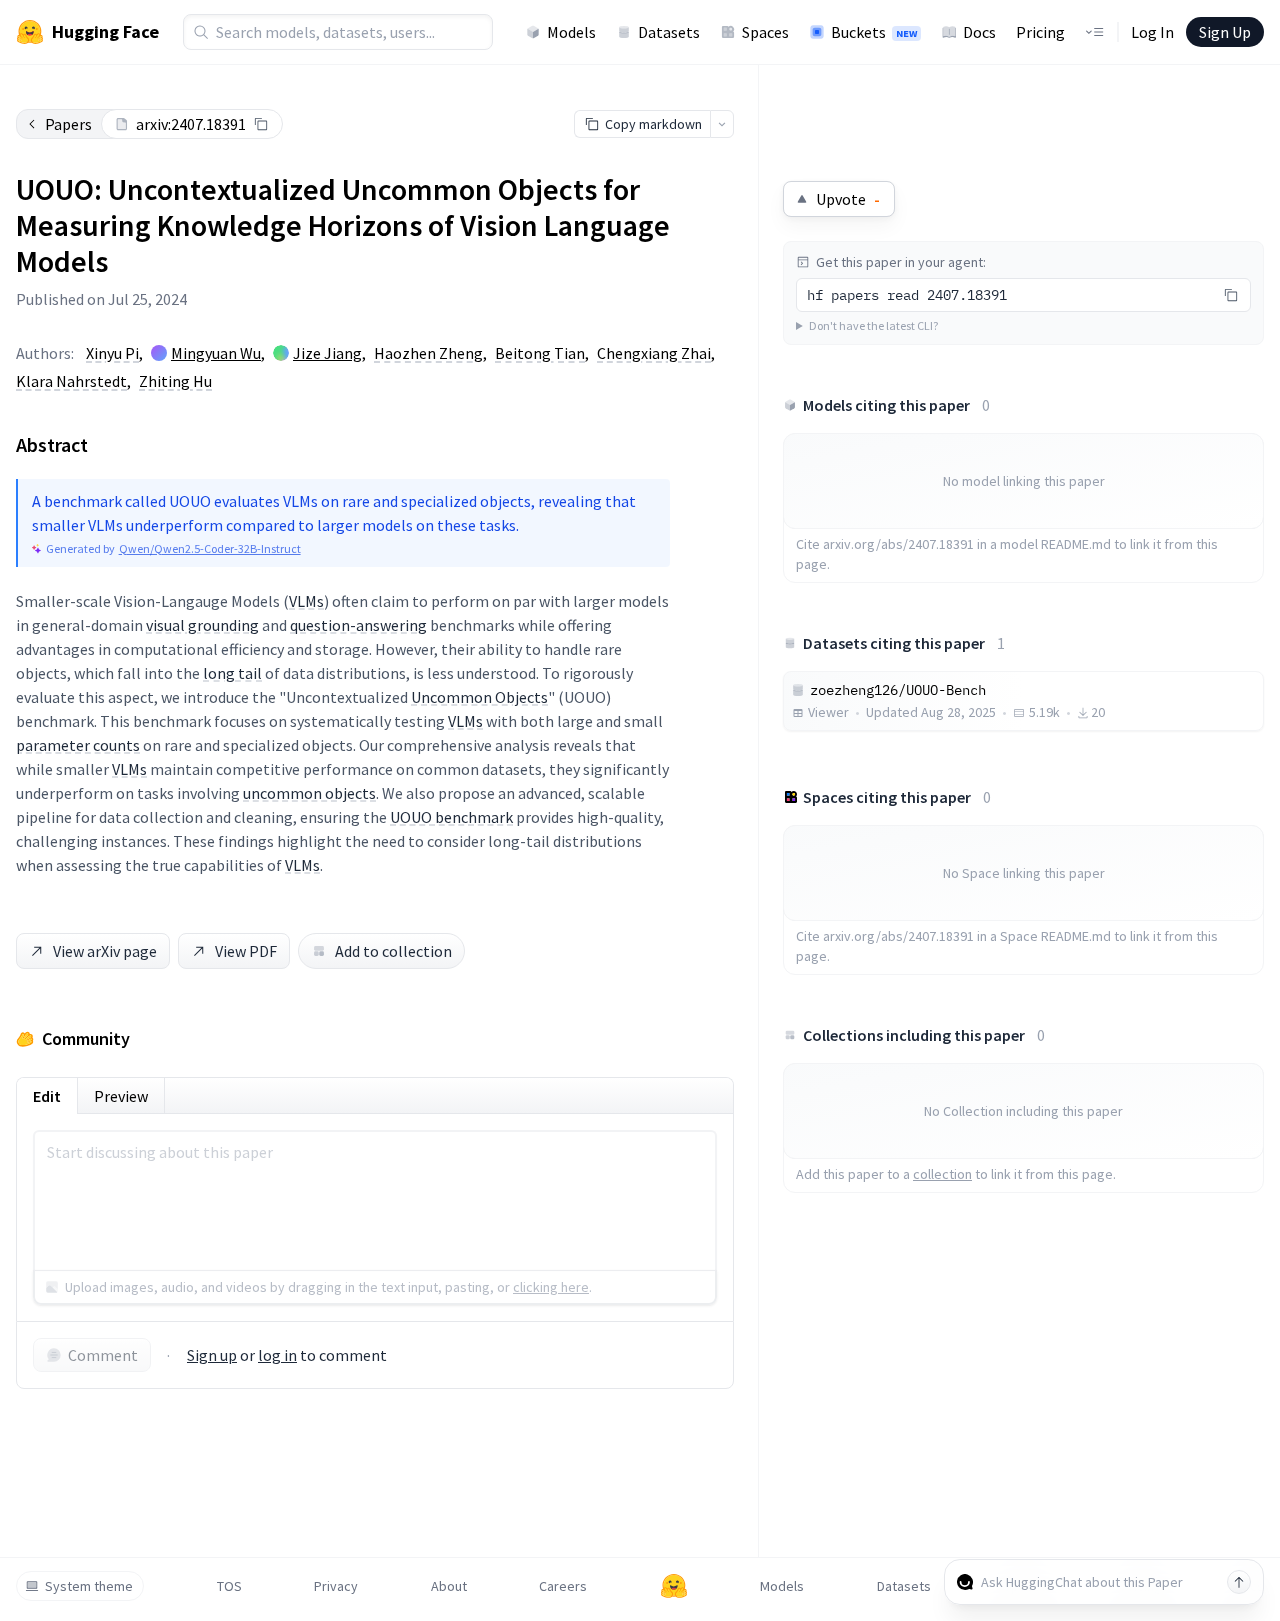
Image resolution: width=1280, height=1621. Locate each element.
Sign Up (1225, 32)
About (449, 1586)
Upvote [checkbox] (848, 199)
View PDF (246, 951)
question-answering (358, 625)
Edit (47, 1096)
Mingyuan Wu (216, 353)
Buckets (874, 32)
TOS (229, 1586)
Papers (68, 124)
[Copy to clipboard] (261, 124)
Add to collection (393, 951)
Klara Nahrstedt (71, 381)
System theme (89, 1586)
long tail (232, 673)
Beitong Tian (540, 353)
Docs (979, 32)
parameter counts (78, 745)
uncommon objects (309, 793)
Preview (121, 1096)
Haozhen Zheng (428, 353)
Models (571, 32)
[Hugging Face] (674, 1586)
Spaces (765, 32)
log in (277, 1355)
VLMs (306, 601)
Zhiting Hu (175, 381)
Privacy (336, 1586)
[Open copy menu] (722, 124)
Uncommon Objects (479, 697)
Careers (563, 1586)
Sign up (212, 1355)
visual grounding (202, 625)
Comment (103, 1355)
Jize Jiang (327, 353)
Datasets (669, 32)
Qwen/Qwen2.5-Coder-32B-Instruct (210, 548)
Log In (1152, 32)
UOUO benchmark (451, 817)
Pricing (1040, 32)
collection (942, 1174)
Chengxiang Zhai (654, 353)
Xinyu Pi (112, 353)
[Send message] (1239, 1582)
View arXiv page (105, 951)
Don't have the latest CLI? (873, 325)
